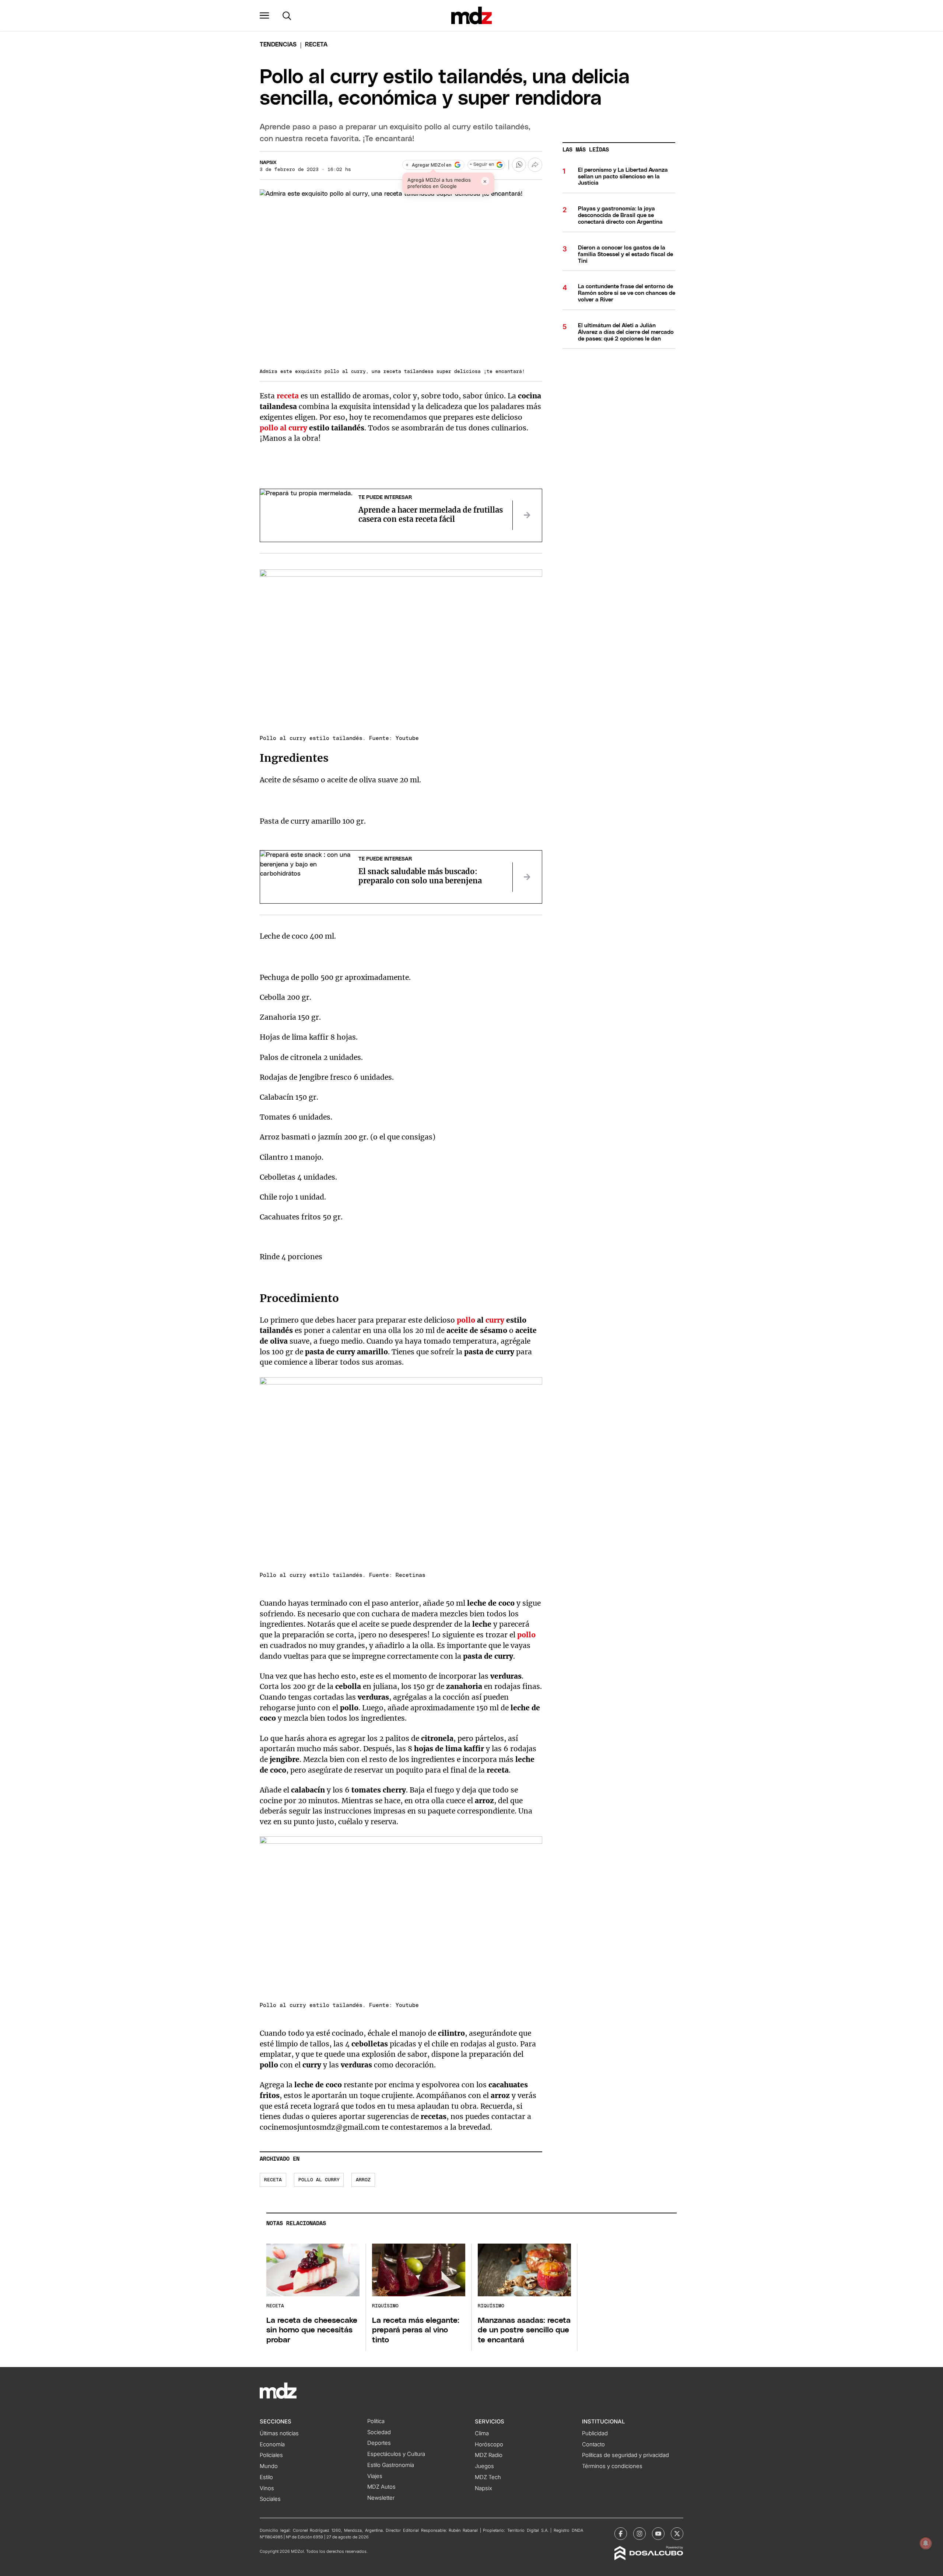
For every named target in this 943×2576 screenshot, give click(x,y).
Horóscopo (489, 2444)
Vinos (267, 2488)
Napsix (268, 163)
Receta (273, 2180)
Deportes (379, 2443)
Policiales (271, 2455)
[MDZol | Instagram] (639, 2534)
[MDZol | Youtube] (658, 2534)
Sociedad (379, 2432)
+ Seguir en (482, 165)
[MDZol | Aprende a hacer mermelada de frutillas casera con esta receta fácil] (527, 515)
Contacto (593, 2444)
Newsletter (381, 2498)
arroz (363, 2180)
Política (376, 2421)
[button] (264, 15)
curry (495, 1320)
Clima (482, 2433)
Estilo (266, 2477)
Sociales (270, 2499)
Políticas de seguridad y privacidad (625, 2455)
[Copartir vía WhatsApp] (519, 165)
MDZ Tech (488, 2477)
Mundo (269, 2466)
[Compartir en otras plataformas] (535, 165)
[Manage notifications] (926, 2543)
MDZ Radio (489, 2455)
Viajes (375, 2476)
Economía (272, 2444)
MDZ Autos (381, 2487)
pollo (466, 1320)
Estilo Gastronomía (391, 2465)
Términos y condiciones (612, 2466)
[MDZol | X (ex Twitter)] (677, 2534)
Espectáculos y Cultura (396, 2454)
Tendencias (278, 45)
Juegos (484, 2466)
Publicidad (595, 2433)
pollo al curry (319, 2180)
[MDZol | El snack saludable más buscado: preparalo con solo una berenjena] (527, 877)
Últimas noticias (279, 2433)
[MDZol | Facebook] (621, 2534)
